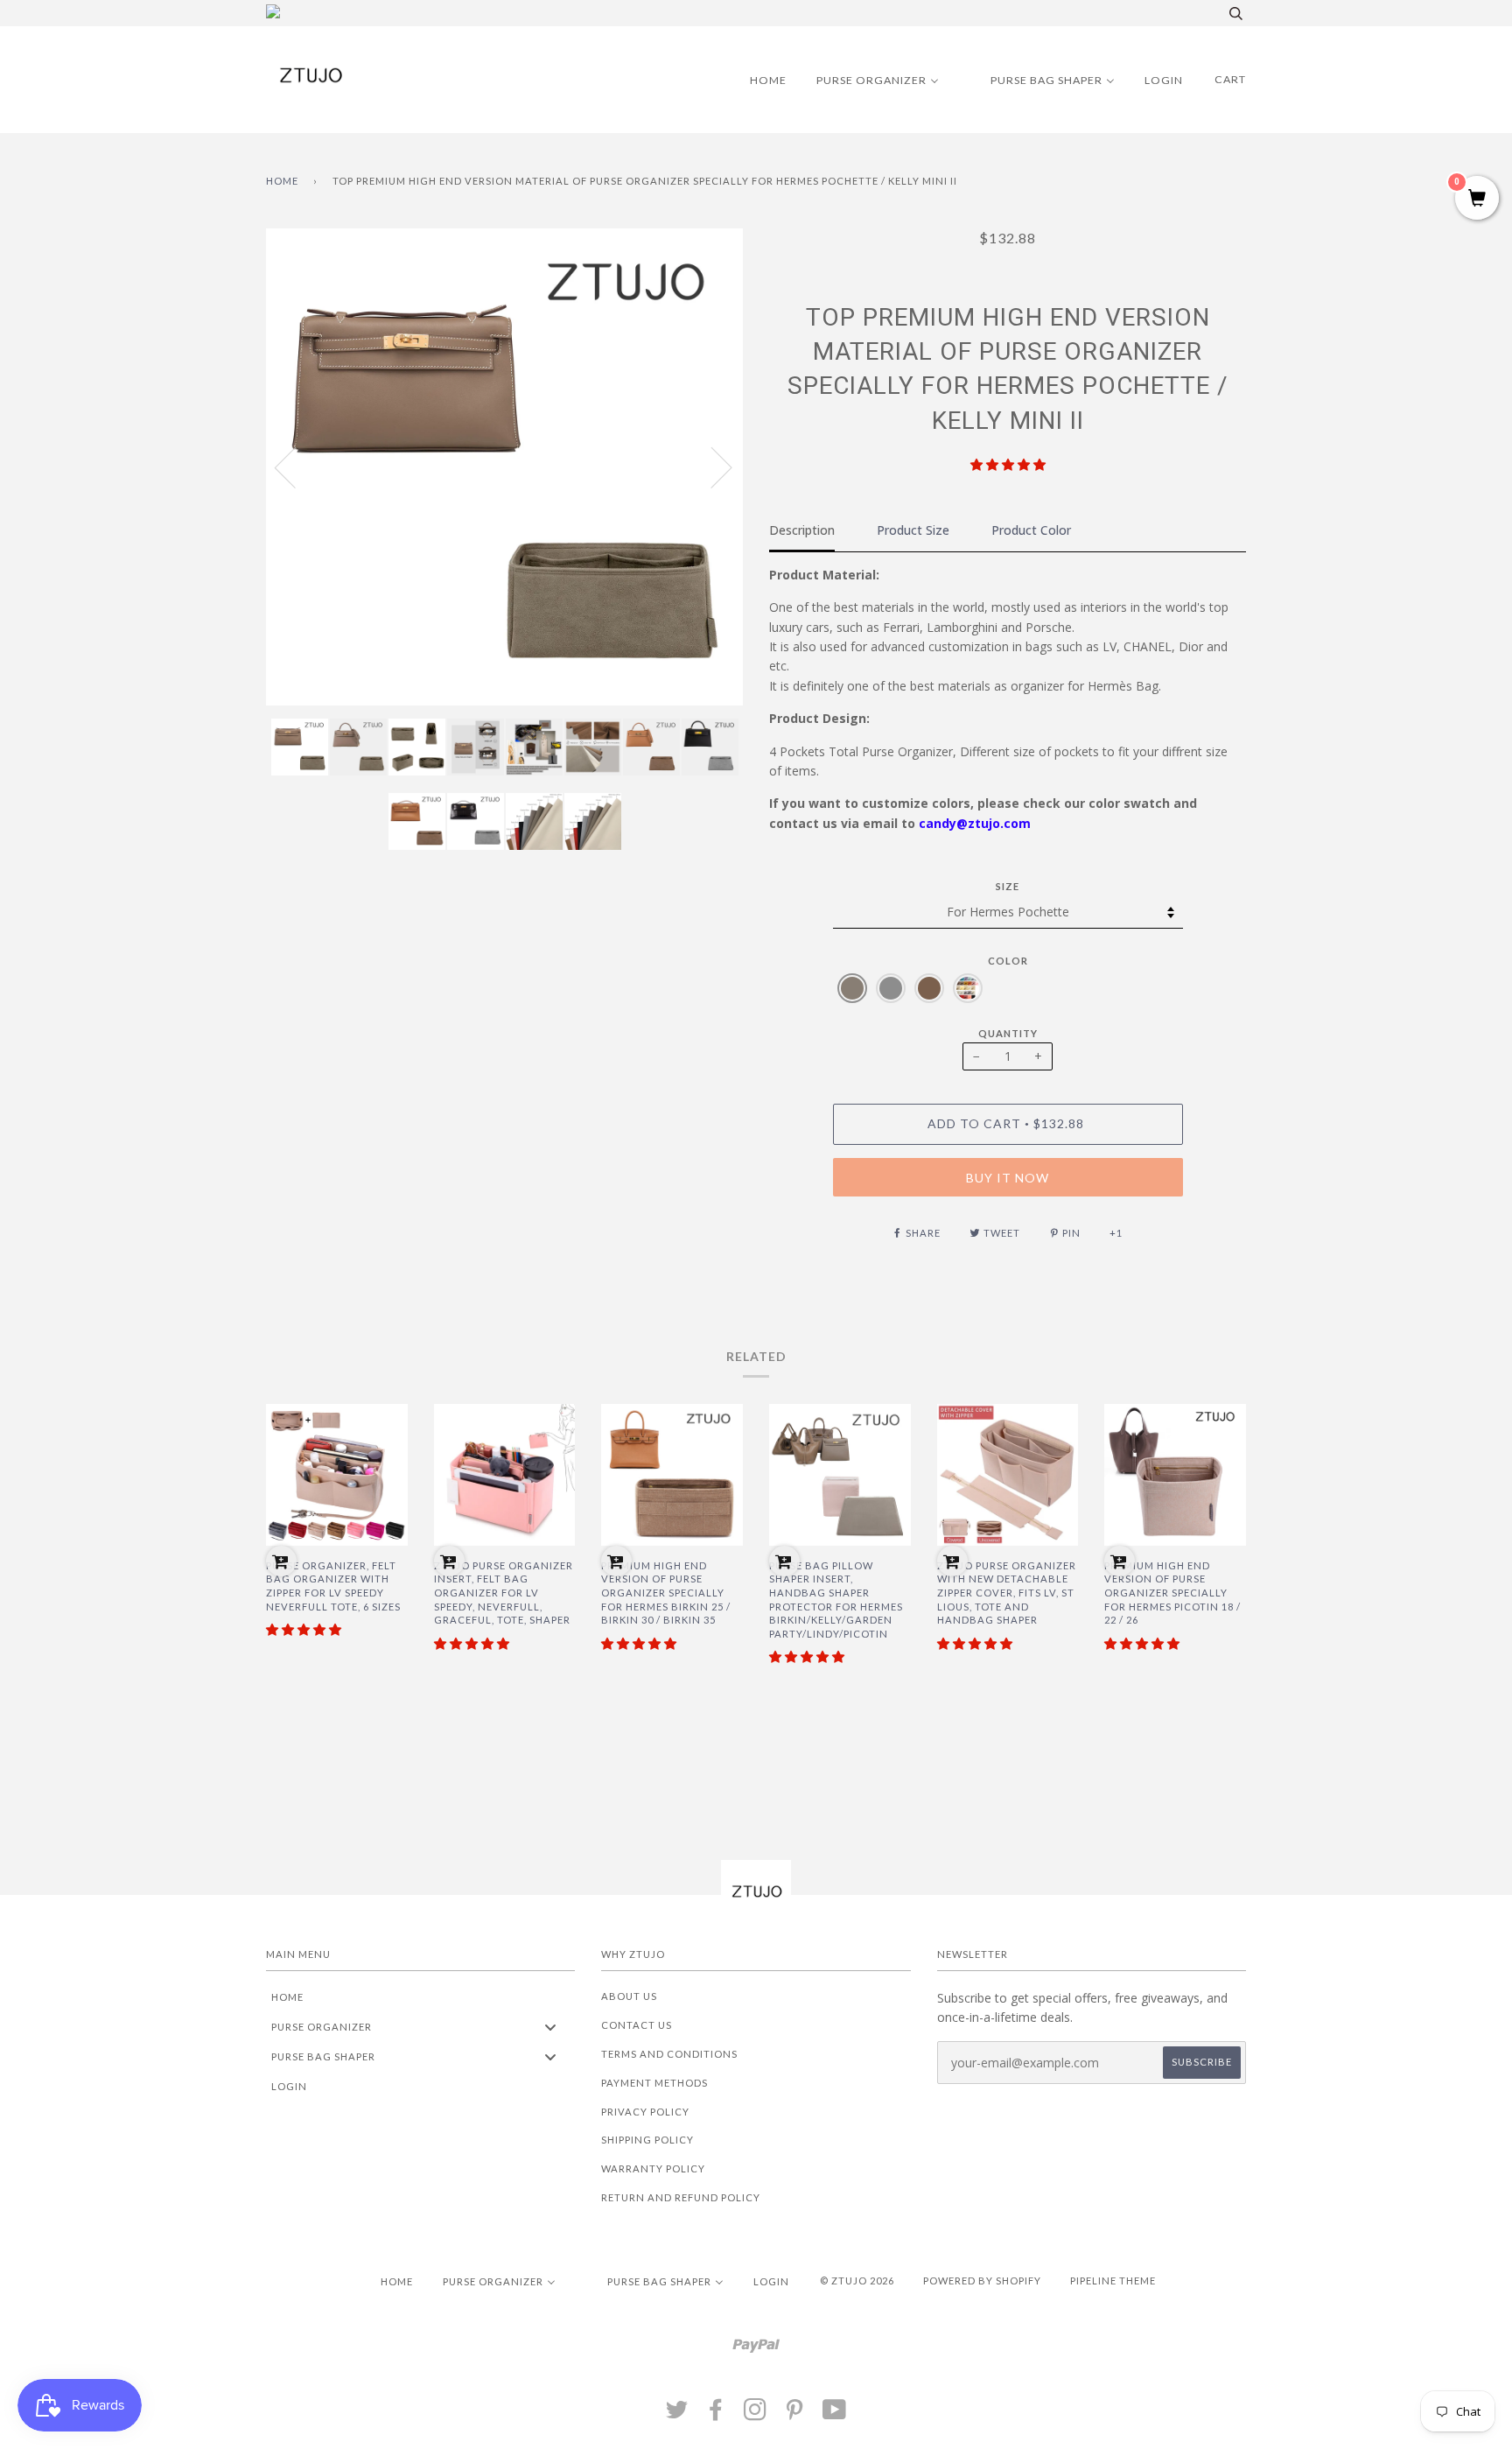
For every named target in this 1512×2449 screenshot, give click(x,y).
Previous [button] (296, 467)
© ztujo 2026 (857, 2281)
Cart (1230, 79)
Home (282, 181)
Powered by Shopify (982, 2281)
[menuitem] (757, 80)
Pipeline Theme (1113, 2281)
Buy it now (1008, 1178)
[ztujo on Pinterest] (795, 2414)
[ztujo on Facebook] (716, 2414)
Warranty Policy (653, 2168)
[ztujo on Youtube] (835, 2414)
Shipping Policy (647, 2140)
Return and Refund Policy (681, 2197)
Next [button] (711, 467)
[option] (504, 467)
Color (1008, 961)
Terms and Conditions (669, 2054)
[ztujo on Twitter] (677, 2414)
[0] (1477, 199)
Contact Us (637, 2025)
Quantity (1008, 1033)
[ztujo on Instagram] (756, 2414)
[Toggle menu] (550, 2027)
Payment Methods (654, 2083)
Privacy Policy (645, 2112)
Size (1008, 886)
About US (629, 1996)
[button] (1008, 464)
